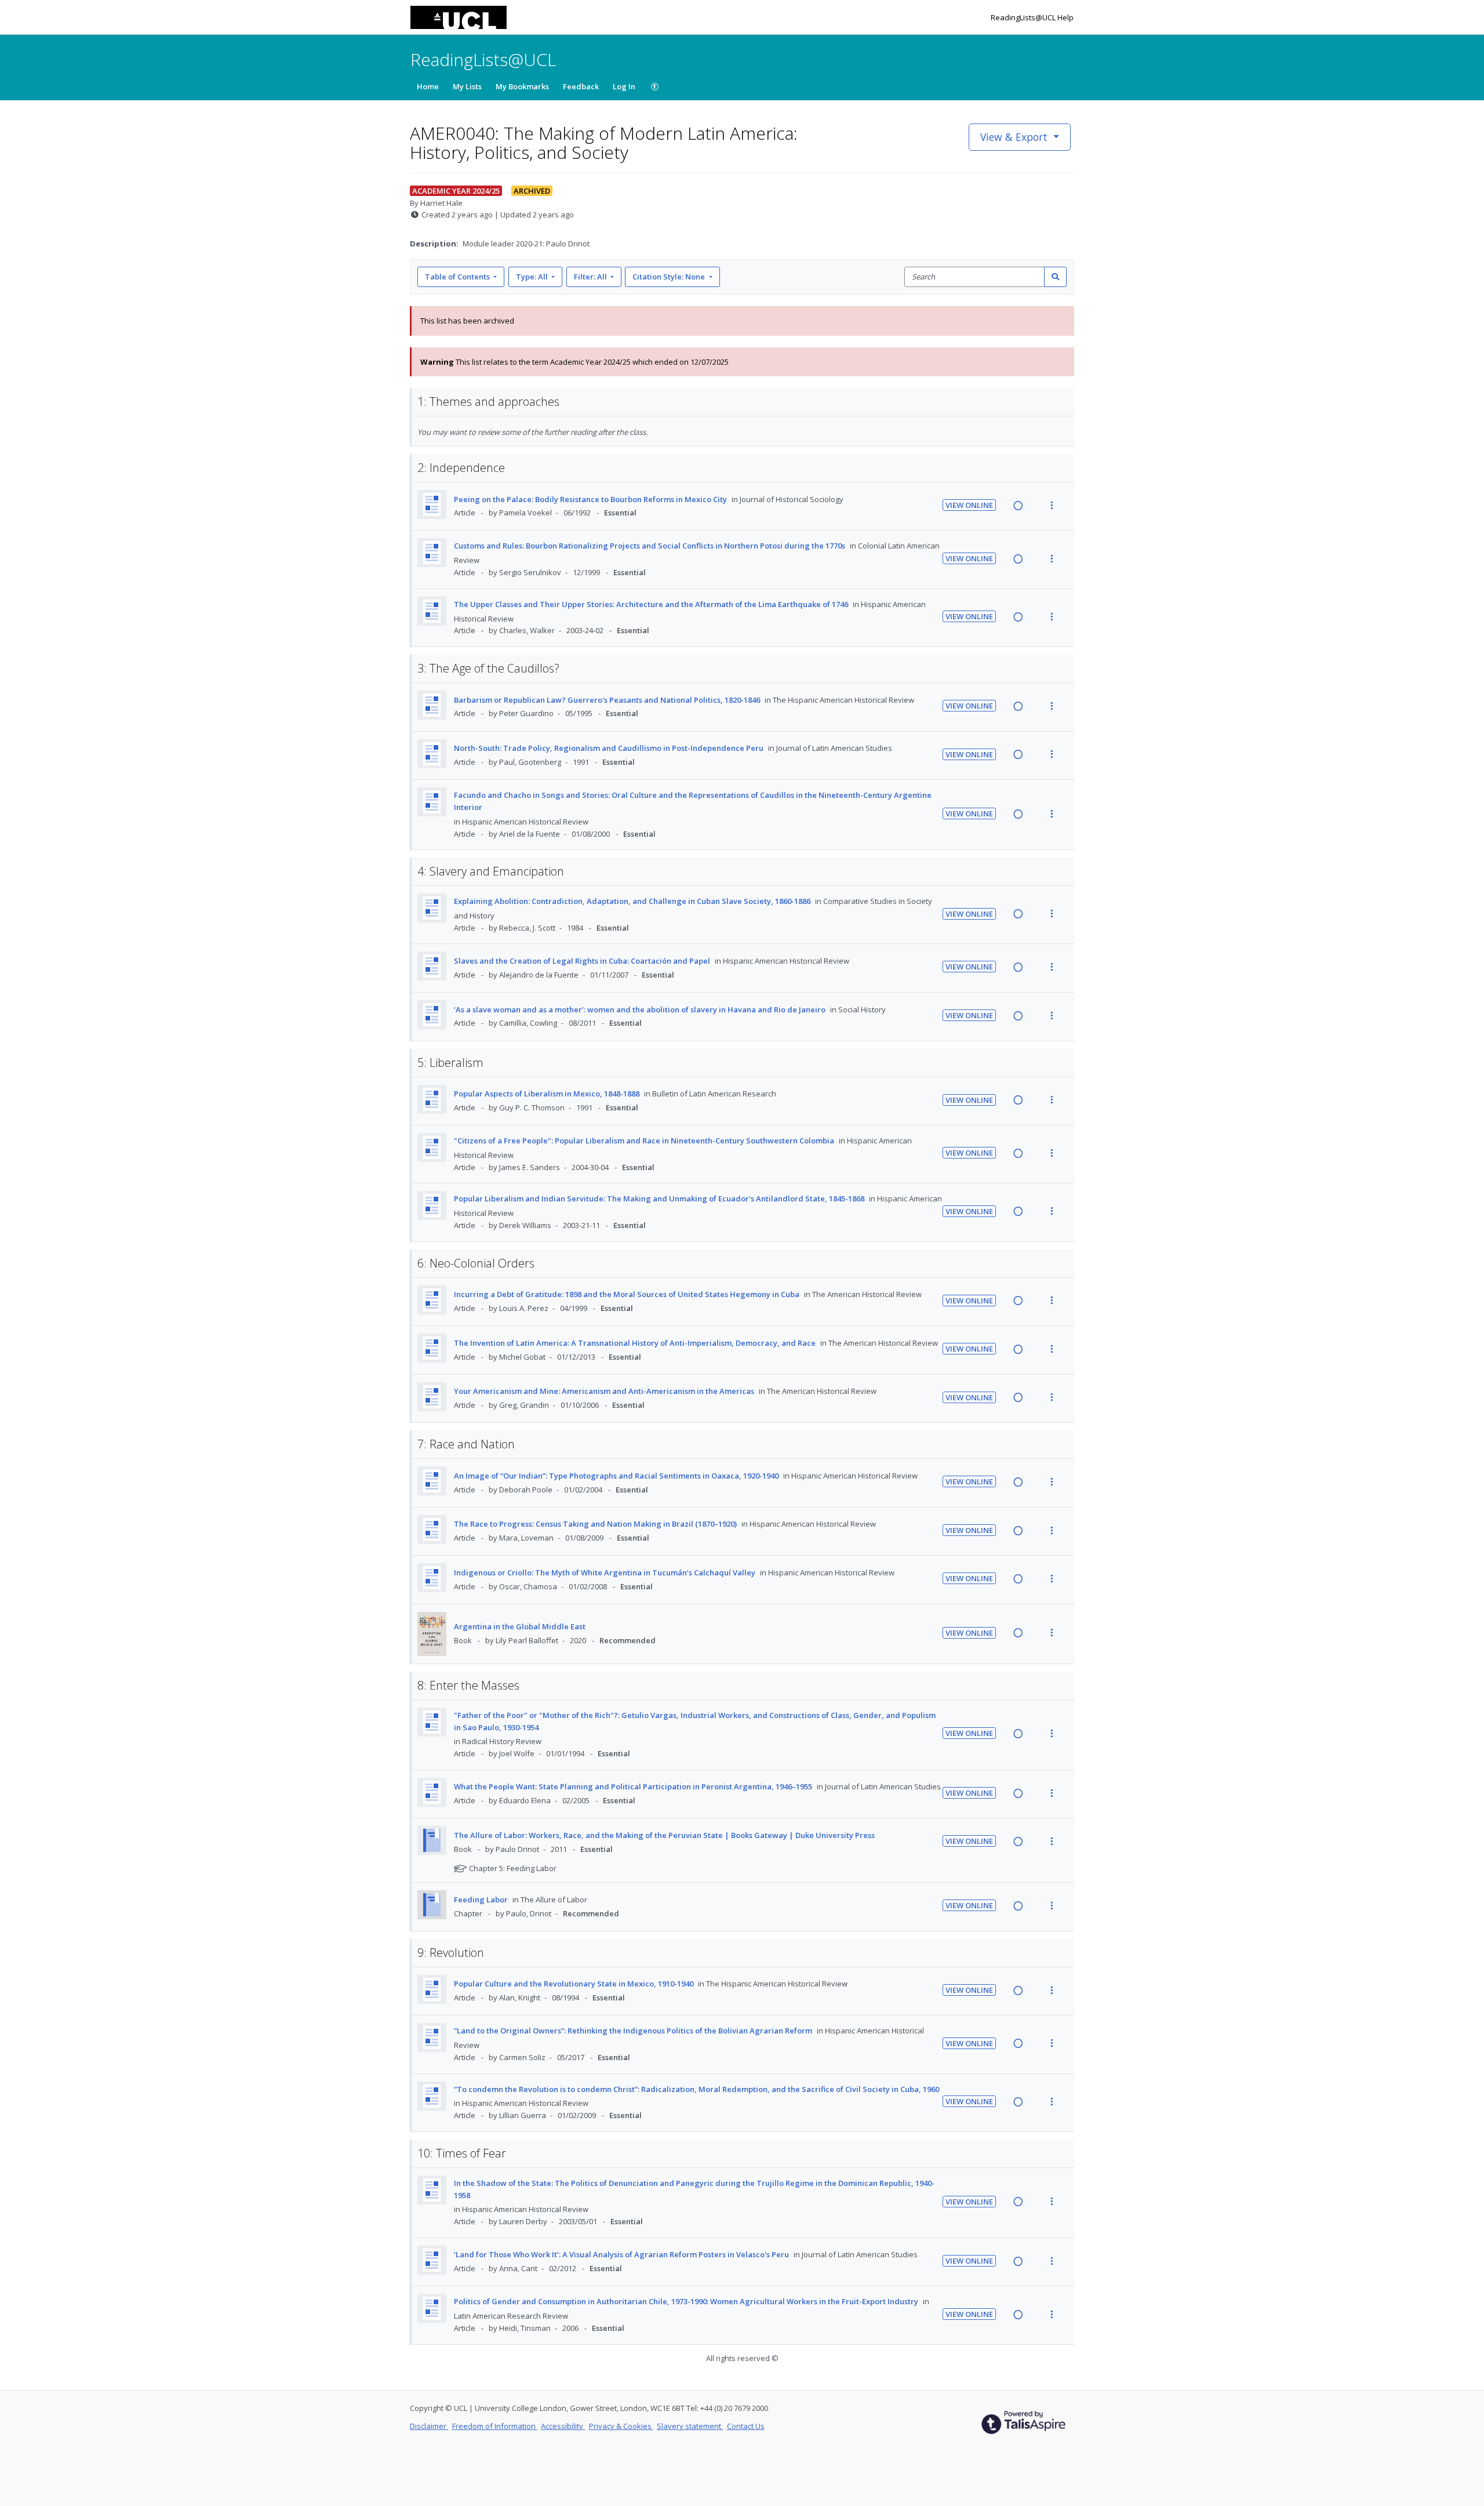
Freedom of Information (495, 2426)
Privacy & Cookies (621, 2426)
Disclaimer (429, 2426)
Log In (624, 86)
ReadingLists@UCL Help (1032, 17)
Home (428, 86)
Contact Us (746, 2426)
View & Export (1014, 137)
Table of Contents (457, 277)
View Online (969, 505)
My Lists (467, 86)
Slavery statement (690, 2426)
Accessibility (563, 2426)
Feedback (581, 86)
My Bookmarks (522, 86)
